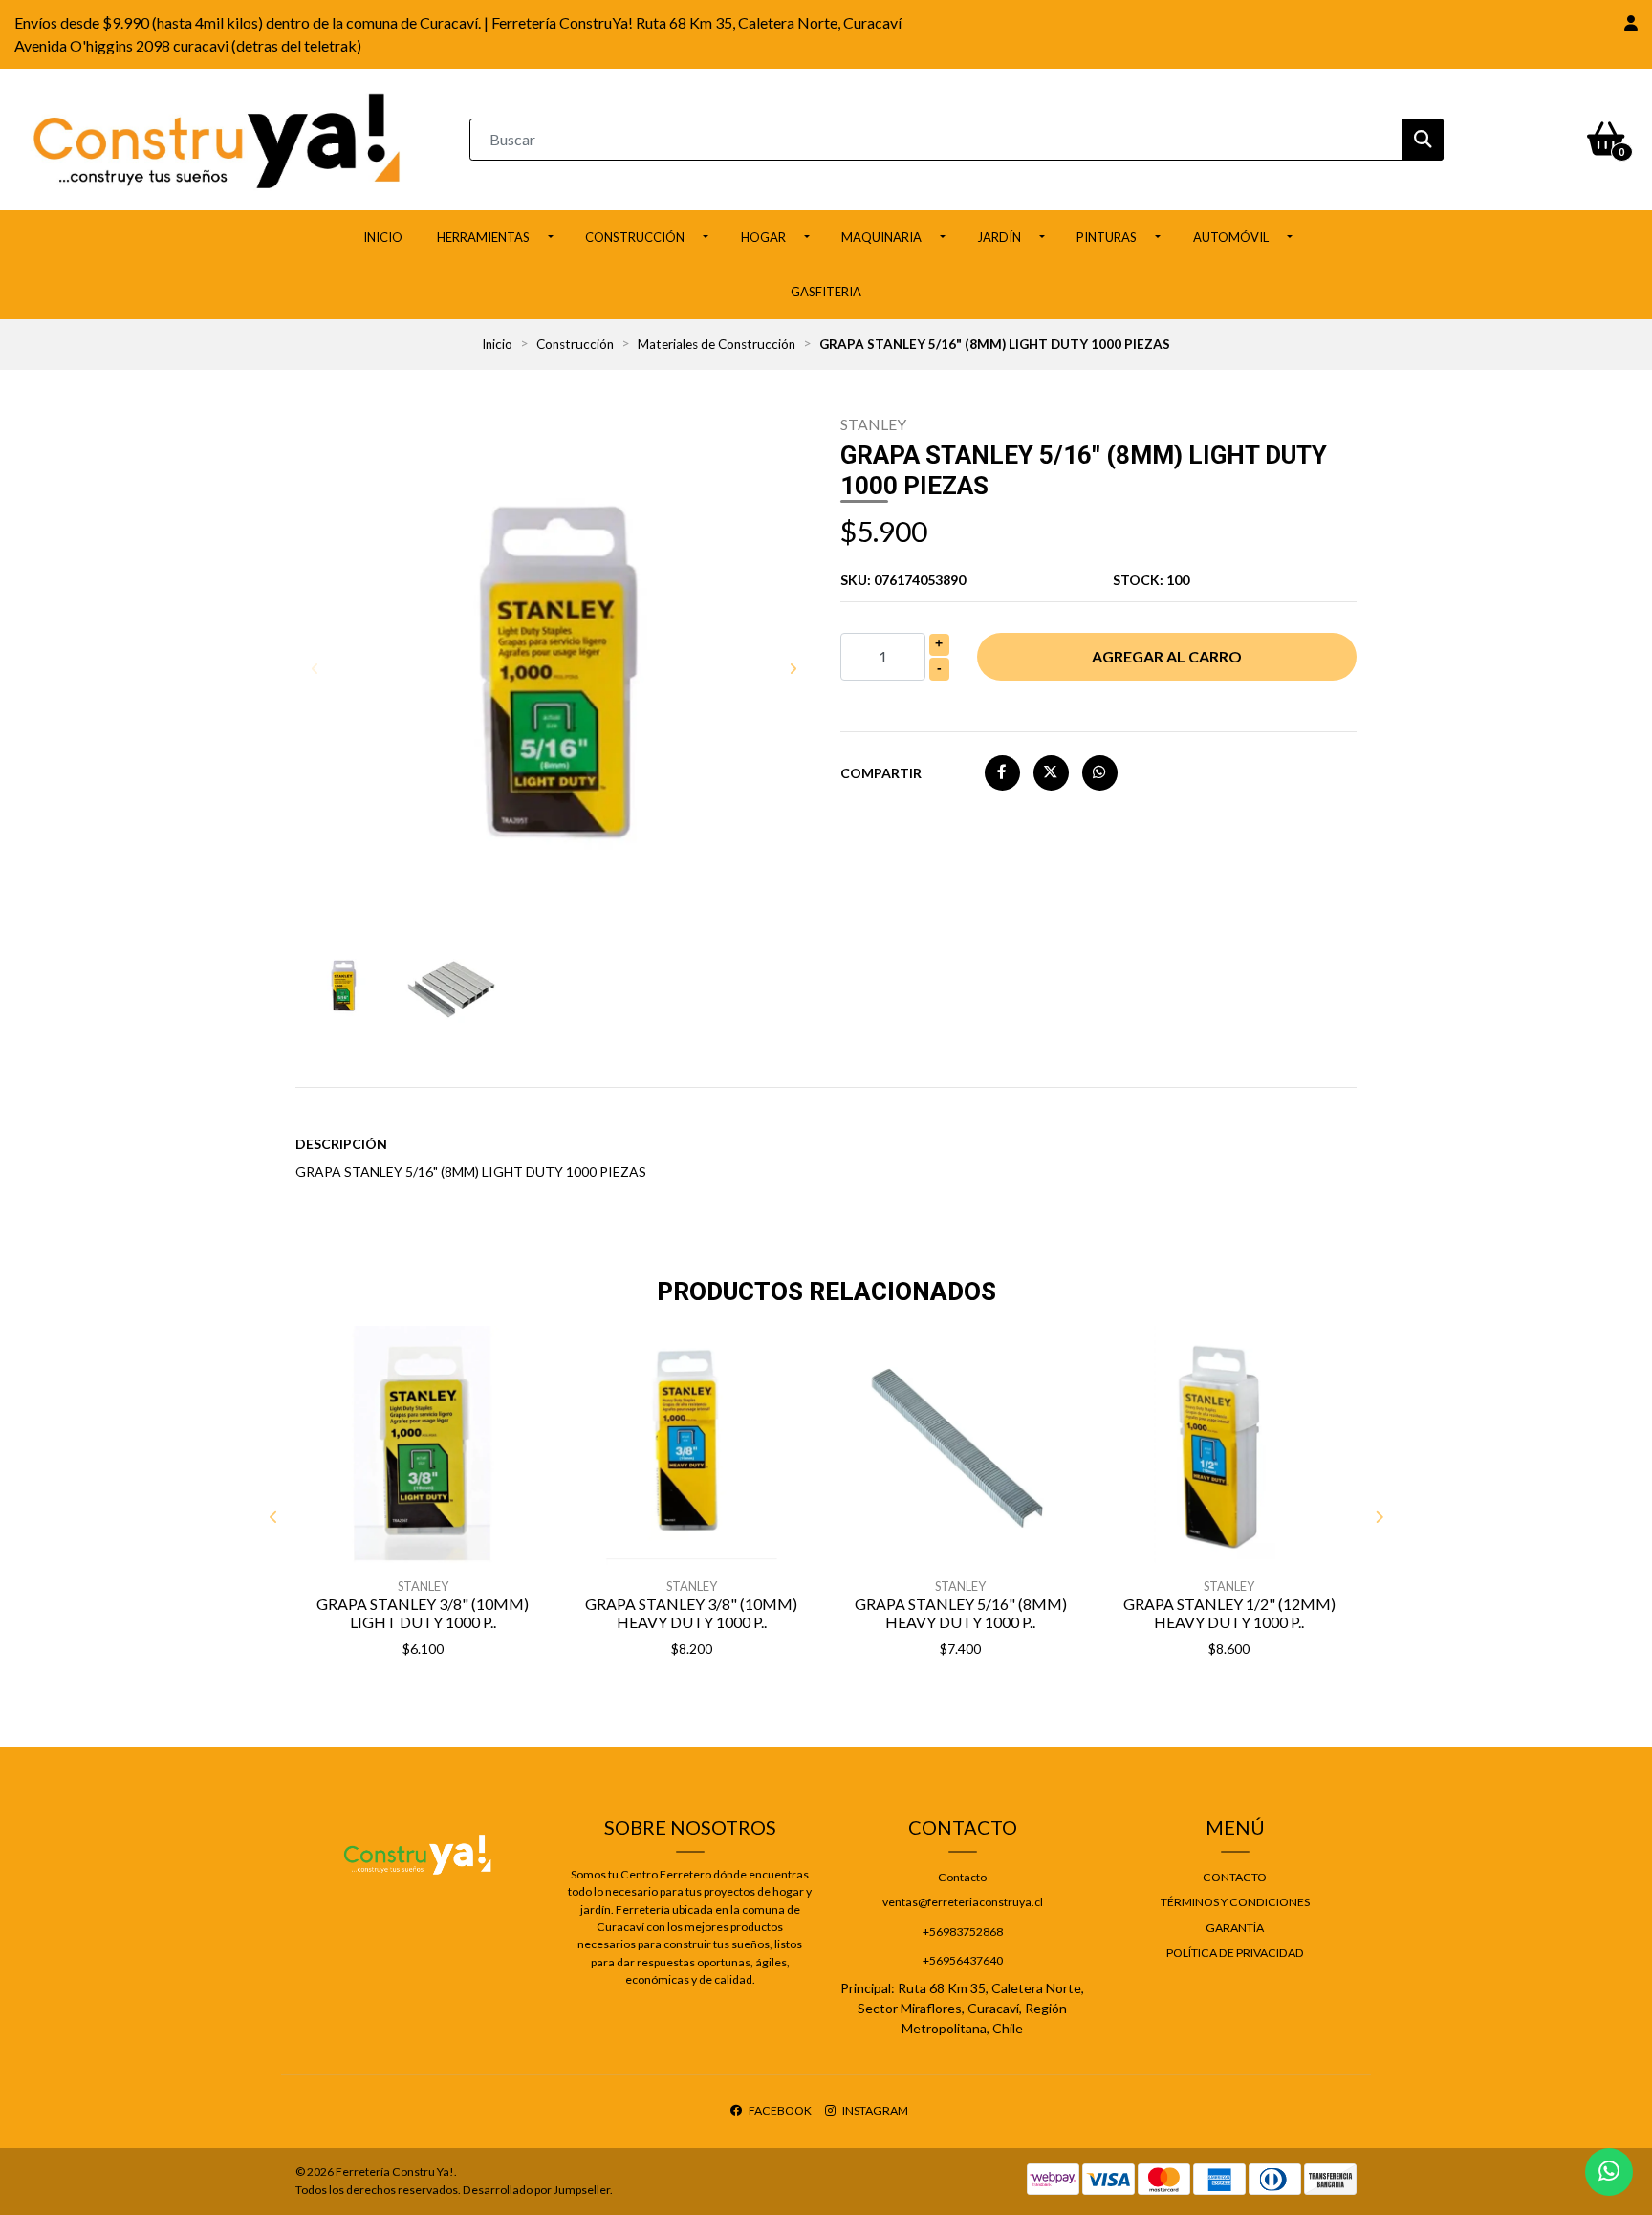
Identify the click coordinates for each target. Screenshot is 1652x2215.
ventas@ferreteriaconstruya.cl (963, 1902)
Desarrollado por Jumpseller (536, 2190)
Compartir (881, 773)
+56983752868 (963, 1932)
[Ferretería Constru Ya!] (217, 137)
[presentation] (315, 668)
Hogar (763, 237)
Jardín (999, 237)
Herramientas (483, 237)
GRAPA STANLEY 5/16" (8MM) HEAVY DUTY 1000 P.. (961, 1613)
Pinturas (1107, 237)
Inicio (383, 237)
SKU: (903, 580)
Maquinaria (881, 237)
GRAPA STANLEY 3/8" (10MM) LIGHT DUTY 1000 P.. (423, 1613)
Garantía (1235, 1928)
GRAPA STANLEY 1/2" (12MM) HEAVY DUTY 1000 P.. (1229, 1613)
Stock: (1151, 580)
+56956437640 (963, 1960)
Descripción (341, 1144)
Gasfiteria (826, 292)
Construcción (635, 237)
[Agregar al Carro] (473, 1698)
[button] (1631, 23)
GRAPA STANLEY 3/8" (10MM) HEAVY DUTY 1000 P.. (691, 1613)
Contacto (962, 1877)
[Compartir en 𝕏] (1051, 772)
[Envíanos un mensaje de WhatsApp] (1609, 2172)
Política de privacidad (1235, 1953)
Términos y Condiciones (1235, 1902)
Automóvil (1231, 237)
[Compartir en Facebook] (1002, 772)
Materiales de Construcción (717, 344)
